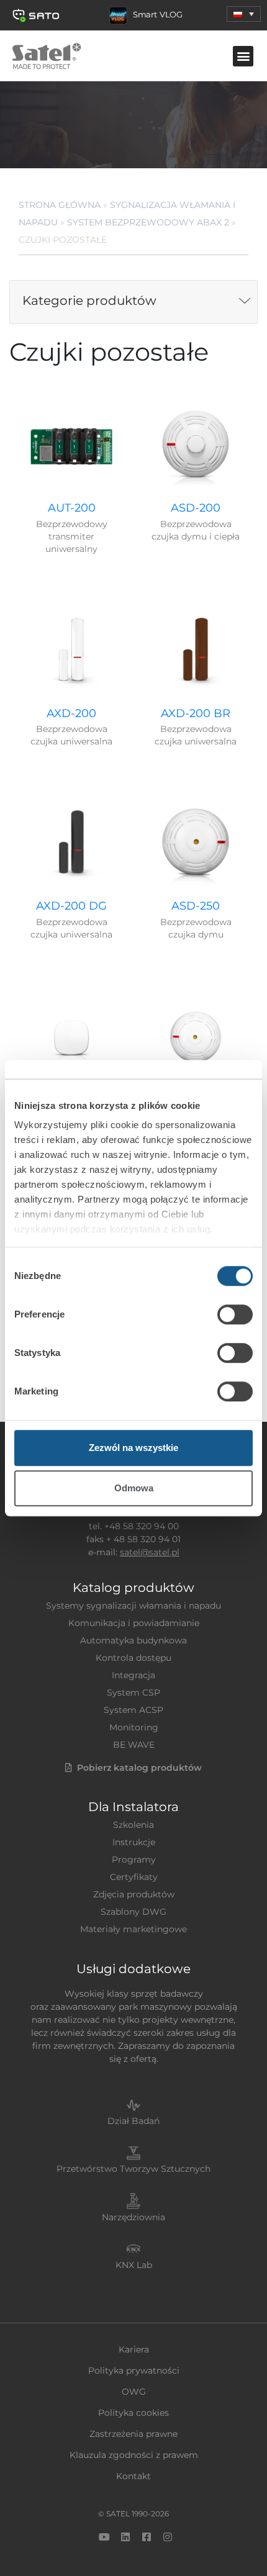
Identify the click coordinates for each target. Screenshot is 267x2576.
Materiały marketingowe (133, 1929)
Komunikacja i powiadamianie (134, 1623)
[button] (244, 14)
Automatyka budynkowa (133, 1640)
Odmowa (134, 1488)
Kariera (134, 2349)
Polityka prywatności (134, 2370)
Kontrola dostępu (133, 1658)
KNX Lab (134, 2265)
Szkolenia (133, 1825)
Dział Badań (133, 2121)
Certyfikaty (134, 1877)
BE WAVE (134, 1745)
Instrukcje (134, 1842)
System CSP (133, 1692)
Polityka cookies (133, 2413)
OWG (134, 2392)
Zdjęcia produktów (134, 1894)
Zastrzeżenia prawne (133, 2434)
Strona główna (60, 205)
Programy (134, 1860)
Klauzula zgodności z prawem (134, 2455)
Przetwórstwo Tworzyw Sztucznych (133, 2169)
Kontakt (133, 2476)
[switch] (235, 1314)
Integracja (133, 1675)
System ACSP (133, 1710)
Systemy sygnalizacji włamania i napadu (133, 1606)
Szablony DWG (133, 1912)
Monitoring (134, 1727)
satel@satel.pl (150, 1552)
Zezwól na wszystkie (133, 1448)
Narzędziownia (133, 2217)
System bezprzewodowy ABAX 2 (148, 222)
